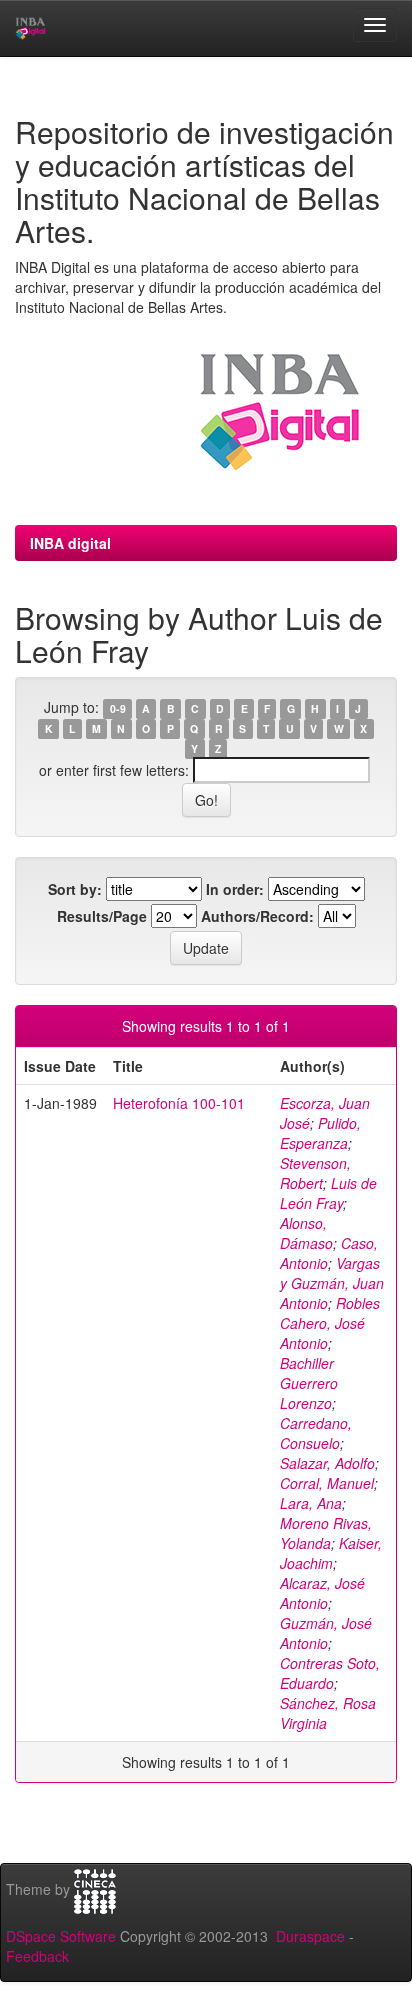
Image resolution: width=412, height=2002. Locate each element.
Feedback (37, 1956)
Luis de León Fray (328, 1193)
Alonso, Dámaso (306, 1233)
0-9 (118, 708)
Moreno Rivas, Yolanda (326, 1533)
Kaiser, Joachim (331, 1553)
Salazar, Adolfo (327, 1463)
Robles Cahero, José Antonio (330, 1323)
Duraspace (310, 1936)
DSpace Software (61, 1936)
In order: (235, 889)
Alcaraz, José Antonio (322, 1593)
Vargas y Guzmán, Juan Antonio (332, 1283)
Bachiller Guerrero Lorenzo (309, 1383)
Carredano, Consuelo (316, 1433)
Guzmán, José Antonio (326, 1633)
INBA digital (70, 543)
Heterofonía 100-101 (179, 1103)
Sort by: (75, 889)
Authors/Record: (257, 916)
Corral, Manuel (327, 1483)
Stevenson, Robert (315, 1173)
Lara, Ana (311, 1503)
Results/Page (102, 916)
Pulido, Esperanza (320, 1133)
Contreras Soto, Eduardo (330, 1673)
